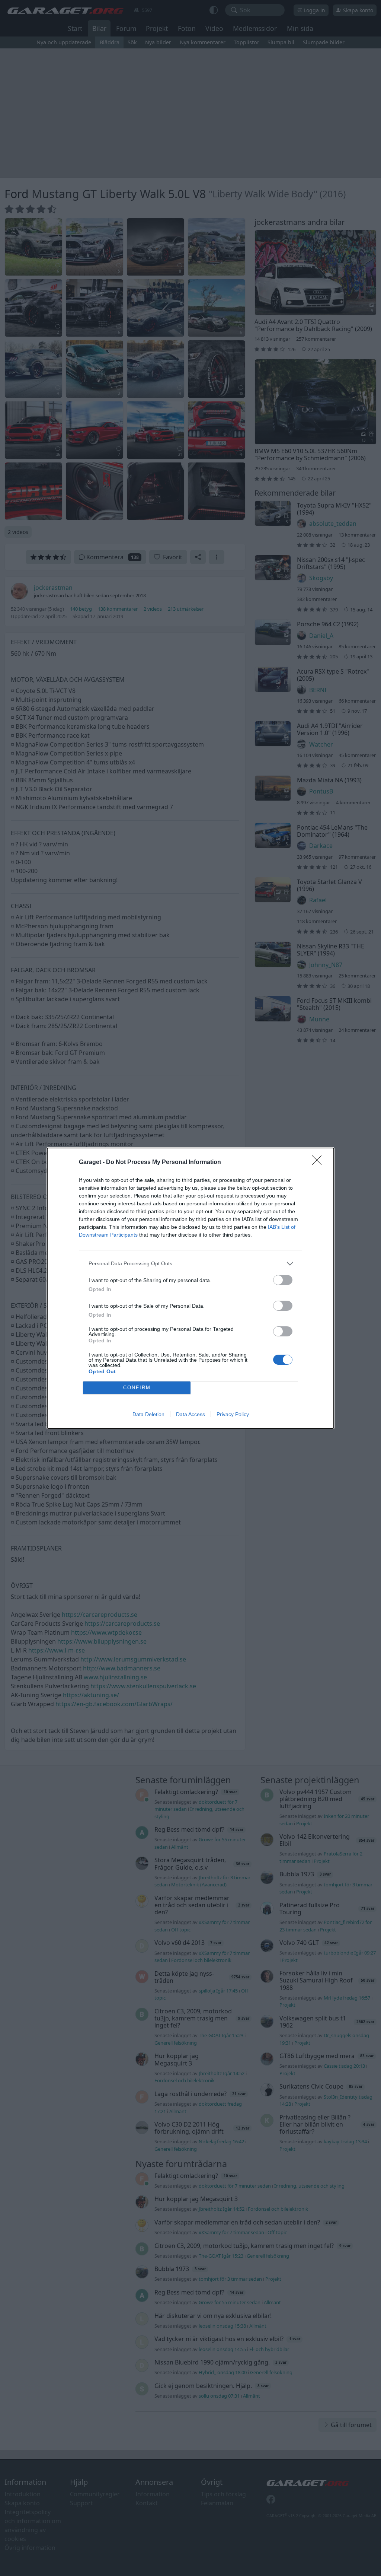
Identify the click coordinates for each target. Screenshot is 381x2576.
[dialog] (190, 1288)
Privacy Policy (233, 1414)
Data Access (190, 1414)
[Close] (319, 1163)
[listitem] (190, 1264)
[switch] (283, 1280)
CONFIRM (137, 1388)
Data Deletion (148, 1414)
